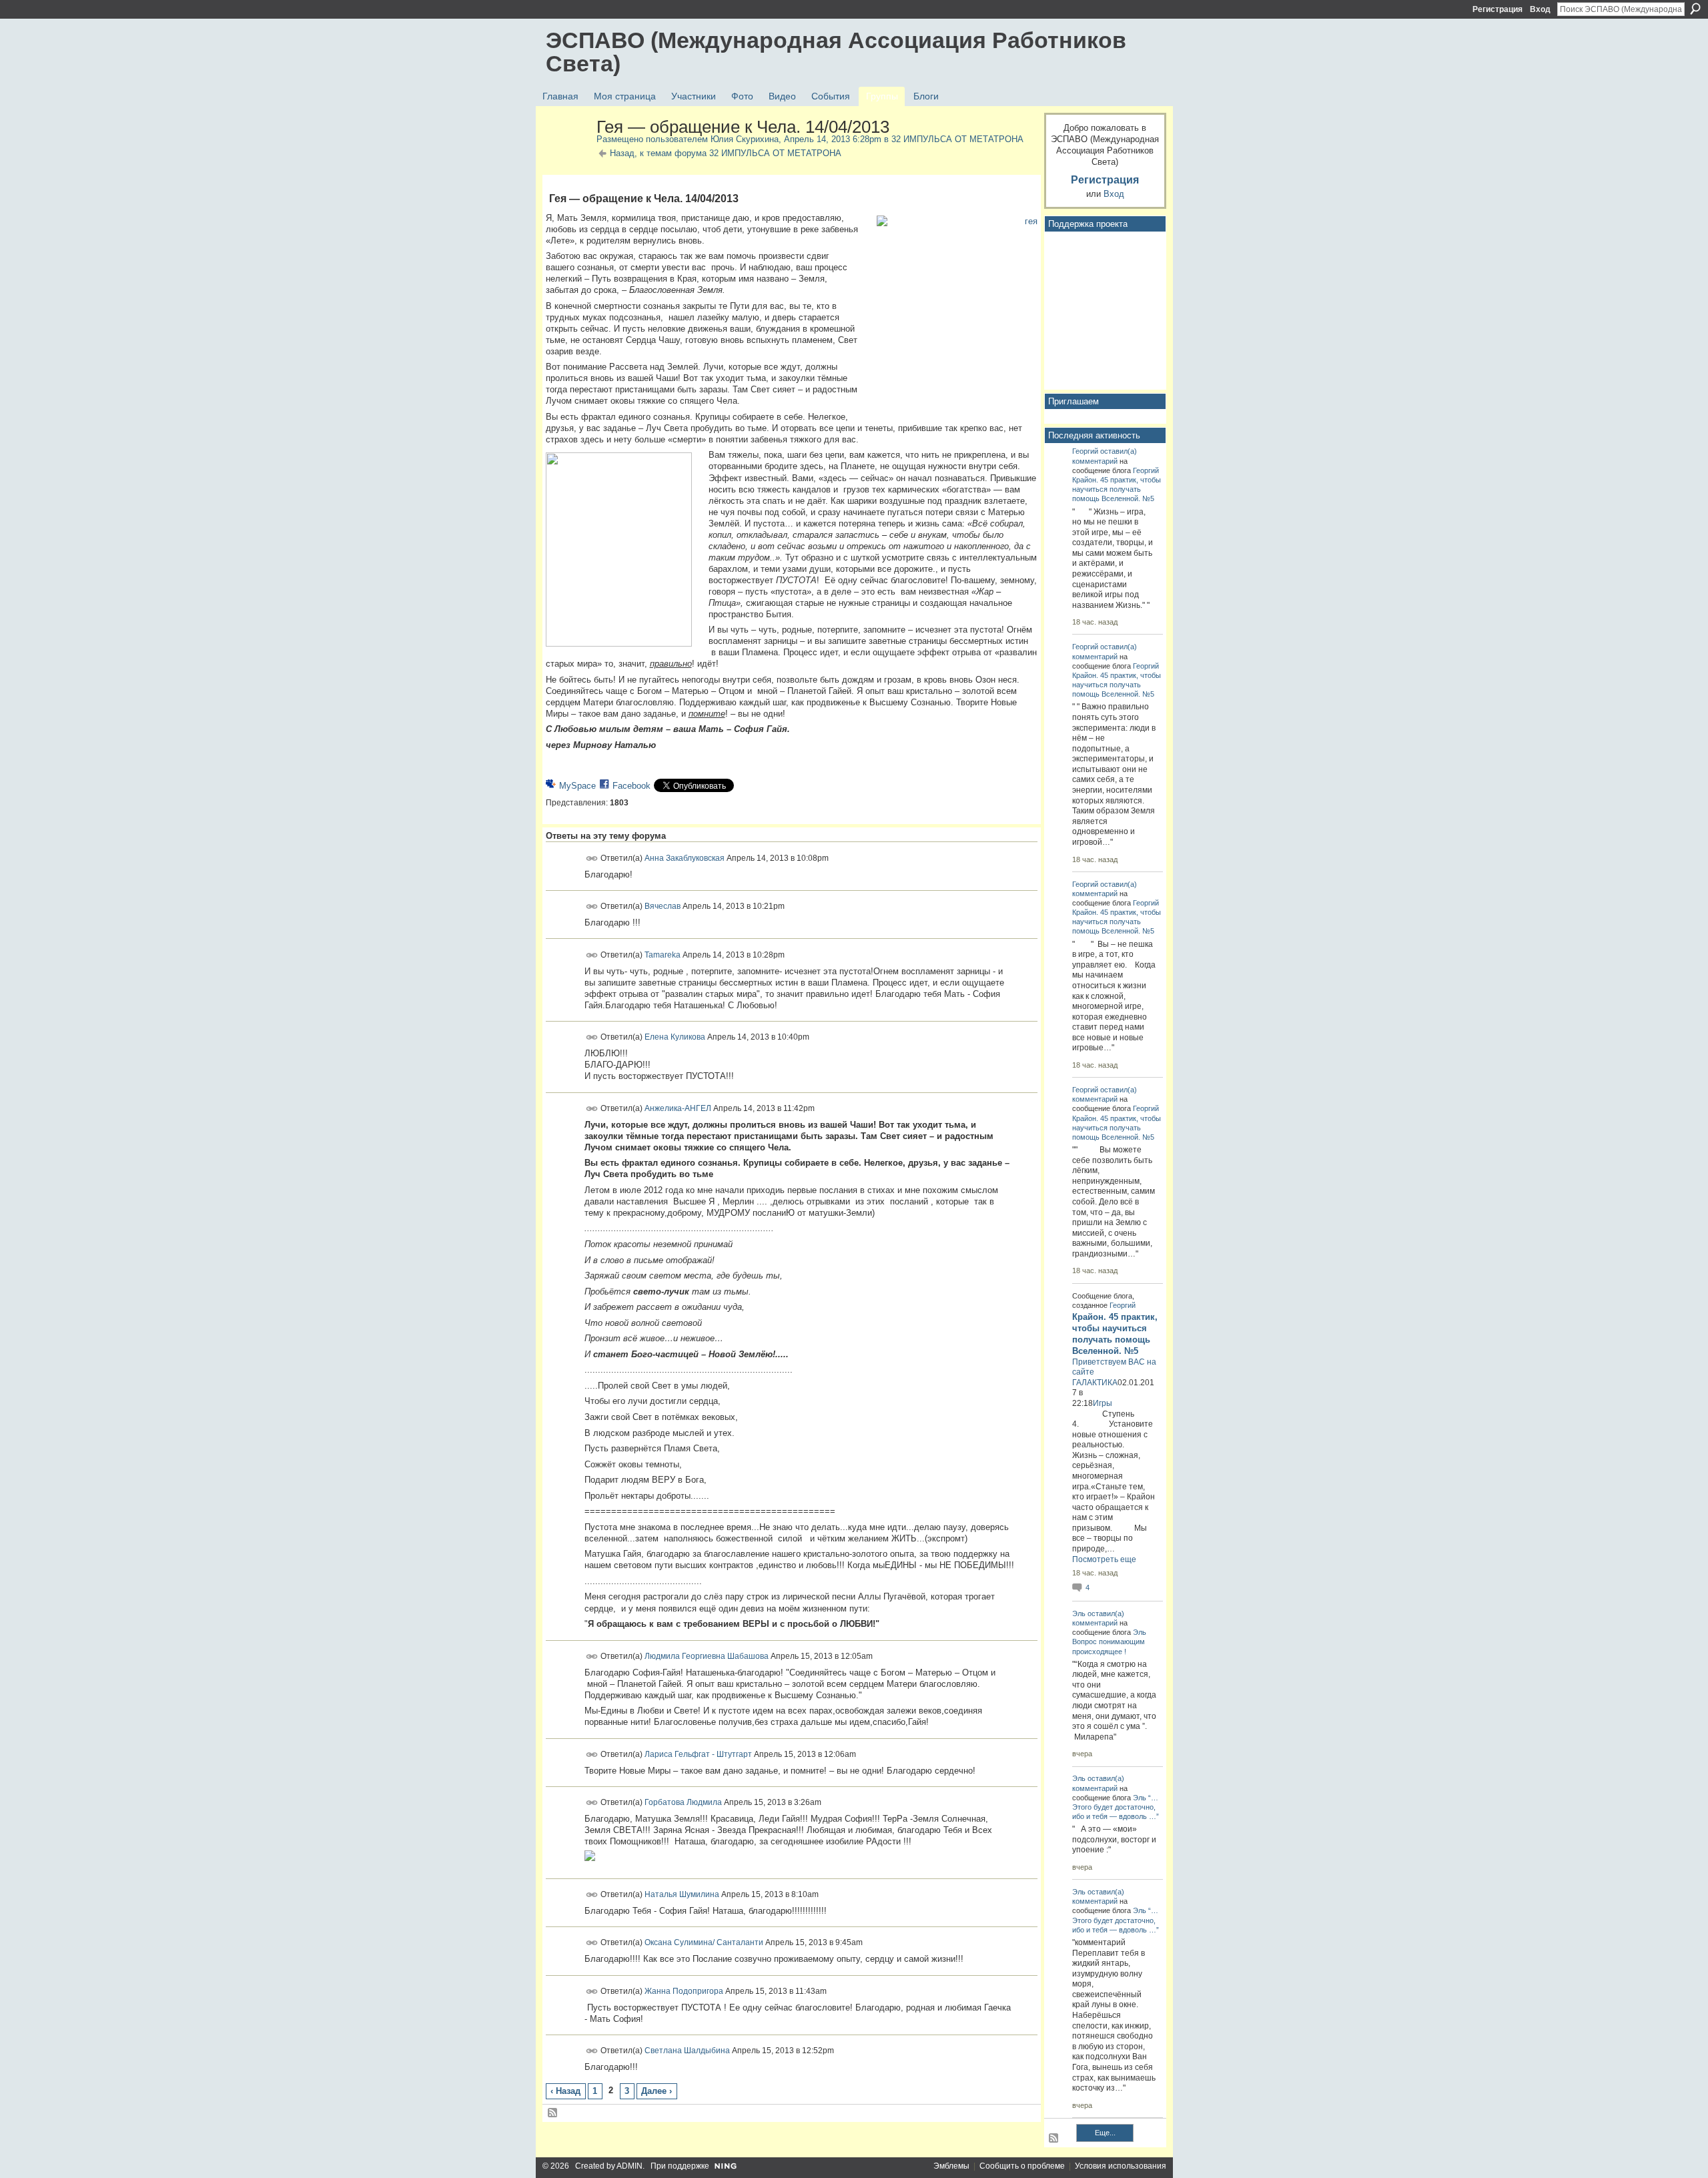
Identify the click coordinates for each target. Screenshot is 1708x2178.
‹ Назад (565, 2091)
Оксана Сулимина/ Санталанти (704, 1942)
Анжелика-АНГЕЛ (678, 1108)
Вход (1540, 9)
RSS (553, 2113)
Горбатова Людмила (683, 1802)
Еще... (1105, 2133)
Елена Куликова (675, 1037)
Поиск (1695, 9)
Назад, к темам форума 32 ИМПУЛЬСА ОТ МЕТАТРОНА (726, 153)
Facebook (631, 786)
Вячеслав (663, 906)
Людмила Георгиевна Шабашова (707, 1656)
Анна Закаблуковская (685, 857)
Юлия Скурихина (745, 139)
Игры (1103, 1403)
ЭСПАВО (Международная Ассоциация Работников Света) (836, 52)
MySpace (577, 786)
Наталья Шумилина (682, 1894)
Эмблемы (951, 2166)
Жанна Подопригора (684, 1991)
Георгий (1085, 451)
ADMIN (629, 2166)
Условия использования (1121, 2166)
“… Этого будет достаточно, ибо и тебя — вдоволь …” (1116, 1807)
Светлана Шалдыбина (687, 2051)
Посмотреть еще (1104, 1559)
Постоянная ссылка (592, 858)
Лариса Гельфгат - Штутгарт (698, 1754)
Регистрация (1498, 9)
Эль (1079, 1613)
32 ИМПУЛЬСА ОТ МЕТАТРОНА (957, 139)
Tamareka (663, 954)
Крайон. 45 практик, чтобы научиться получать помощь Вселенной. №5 (1117, 489)
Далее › (657, 2091)
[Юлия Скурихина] (567, 155)
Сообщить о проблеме (1022, 2166)
